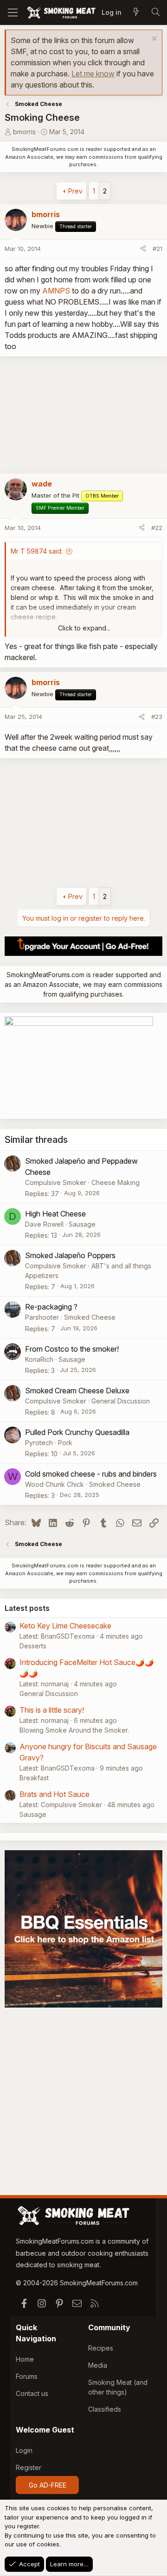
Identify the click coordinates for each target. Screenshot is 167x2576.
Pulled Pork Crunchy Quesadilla (77, 1432)
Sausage (82, 1224)
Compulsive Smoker (56, 1182)
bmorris (24, 132)
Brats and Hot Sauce (55, 1794)
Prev (75, 191)
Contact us (32, 2393)
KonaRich (39, 1359)
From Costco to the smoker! (72, 1349)
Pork (65, 1443)
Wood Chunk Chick (55, 1484)
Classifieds (105, 2409)
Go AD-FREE (48, 2485)
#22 (157, 528)
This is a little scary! (52, 1710)
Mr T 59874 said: (37, 551)
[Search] (155, 12)
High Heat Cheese (55, 1214)
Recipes (101, 2348)
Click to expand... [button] (84, 628)
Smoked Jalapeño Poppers (70, 1255)
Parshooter (42, 1317)
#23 (157, 717)
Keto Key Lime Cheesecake (65, 1626)
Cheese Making (116, 1182)
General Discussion (121, 1401)
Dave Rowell (44, 1224)
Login (24, 2450)
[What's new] (136, 12)
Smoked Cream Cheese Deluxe (77, 1391)
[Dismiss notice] (153, 40)
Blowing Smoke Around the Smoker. (74, 1730)
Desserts (33, 1646)
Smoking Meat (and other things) (118, 2387)
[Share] (143, 249)
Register (29, 2467)
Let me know (93, 74)
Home (25, 2359)
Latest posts (27, 1608)
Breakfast (34, 1778)
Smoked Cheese (90, 1317)
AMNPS (56, 291)
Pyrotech (39, 1443)
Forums (27, 2376)
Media (98, 2365)
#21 (157, 249)
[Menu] (13, 12)
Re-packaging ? (51, 1307)
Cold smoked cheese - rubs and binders (91, 1474)
